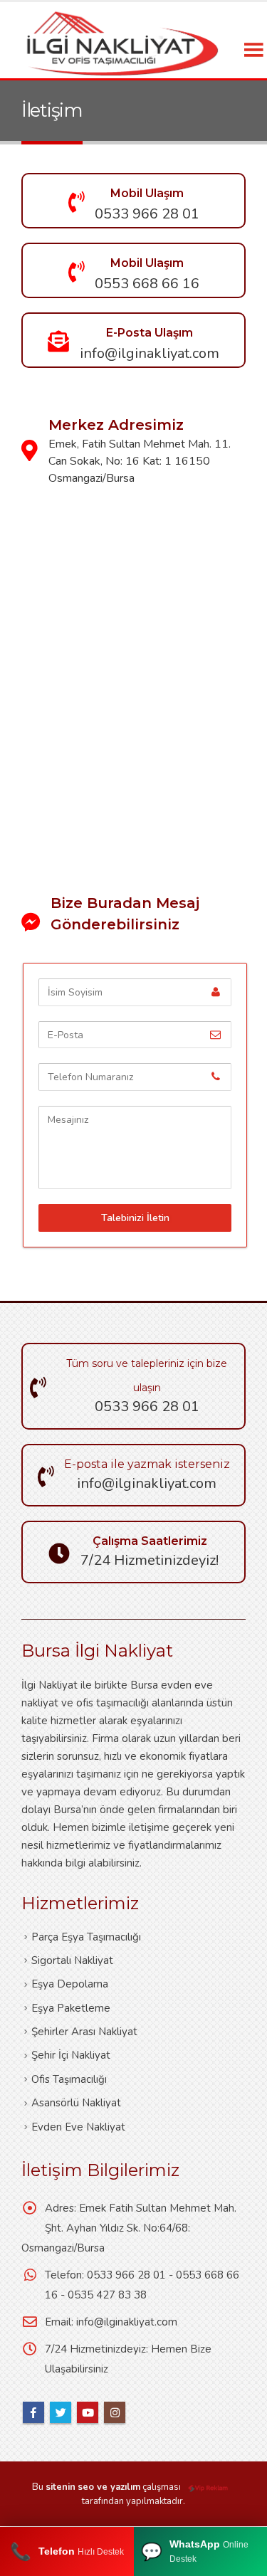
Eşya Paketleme (71, 2008)
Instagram (115, 2412)
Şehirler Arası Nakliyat (84, 2032)
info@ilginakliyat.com (127, 2322)
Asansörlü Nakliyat (76, 2103)
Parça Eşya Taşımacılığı (86, 1937)
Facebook (33, 2412)
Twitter (61, 2412)
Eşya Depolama (70, 1984)
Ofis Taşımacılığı (69, 2079)
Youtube (88, 2412)
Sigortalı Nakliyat (72, 1960)
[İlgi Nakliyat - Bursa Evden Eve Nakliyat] (121, 40)
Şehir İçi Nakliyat (71, 2055)
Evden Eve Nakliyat (78, 2127)
